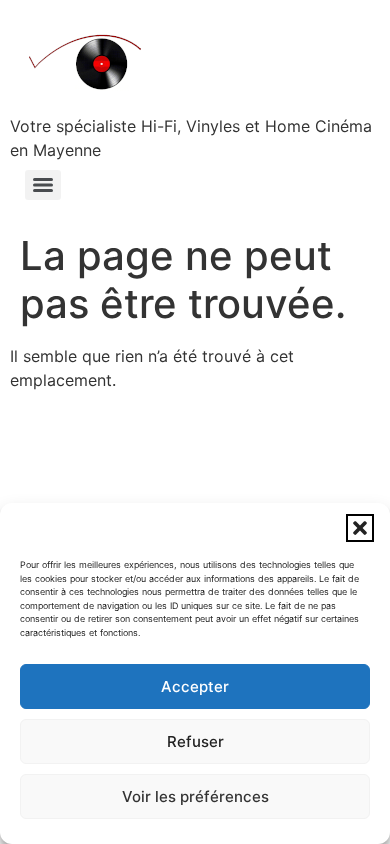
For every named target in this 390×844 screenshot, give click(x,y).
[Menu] (43, 185)
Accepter (195, 686)
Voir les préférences (195, 796)
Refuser (195, 741)
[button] (360, 528)
